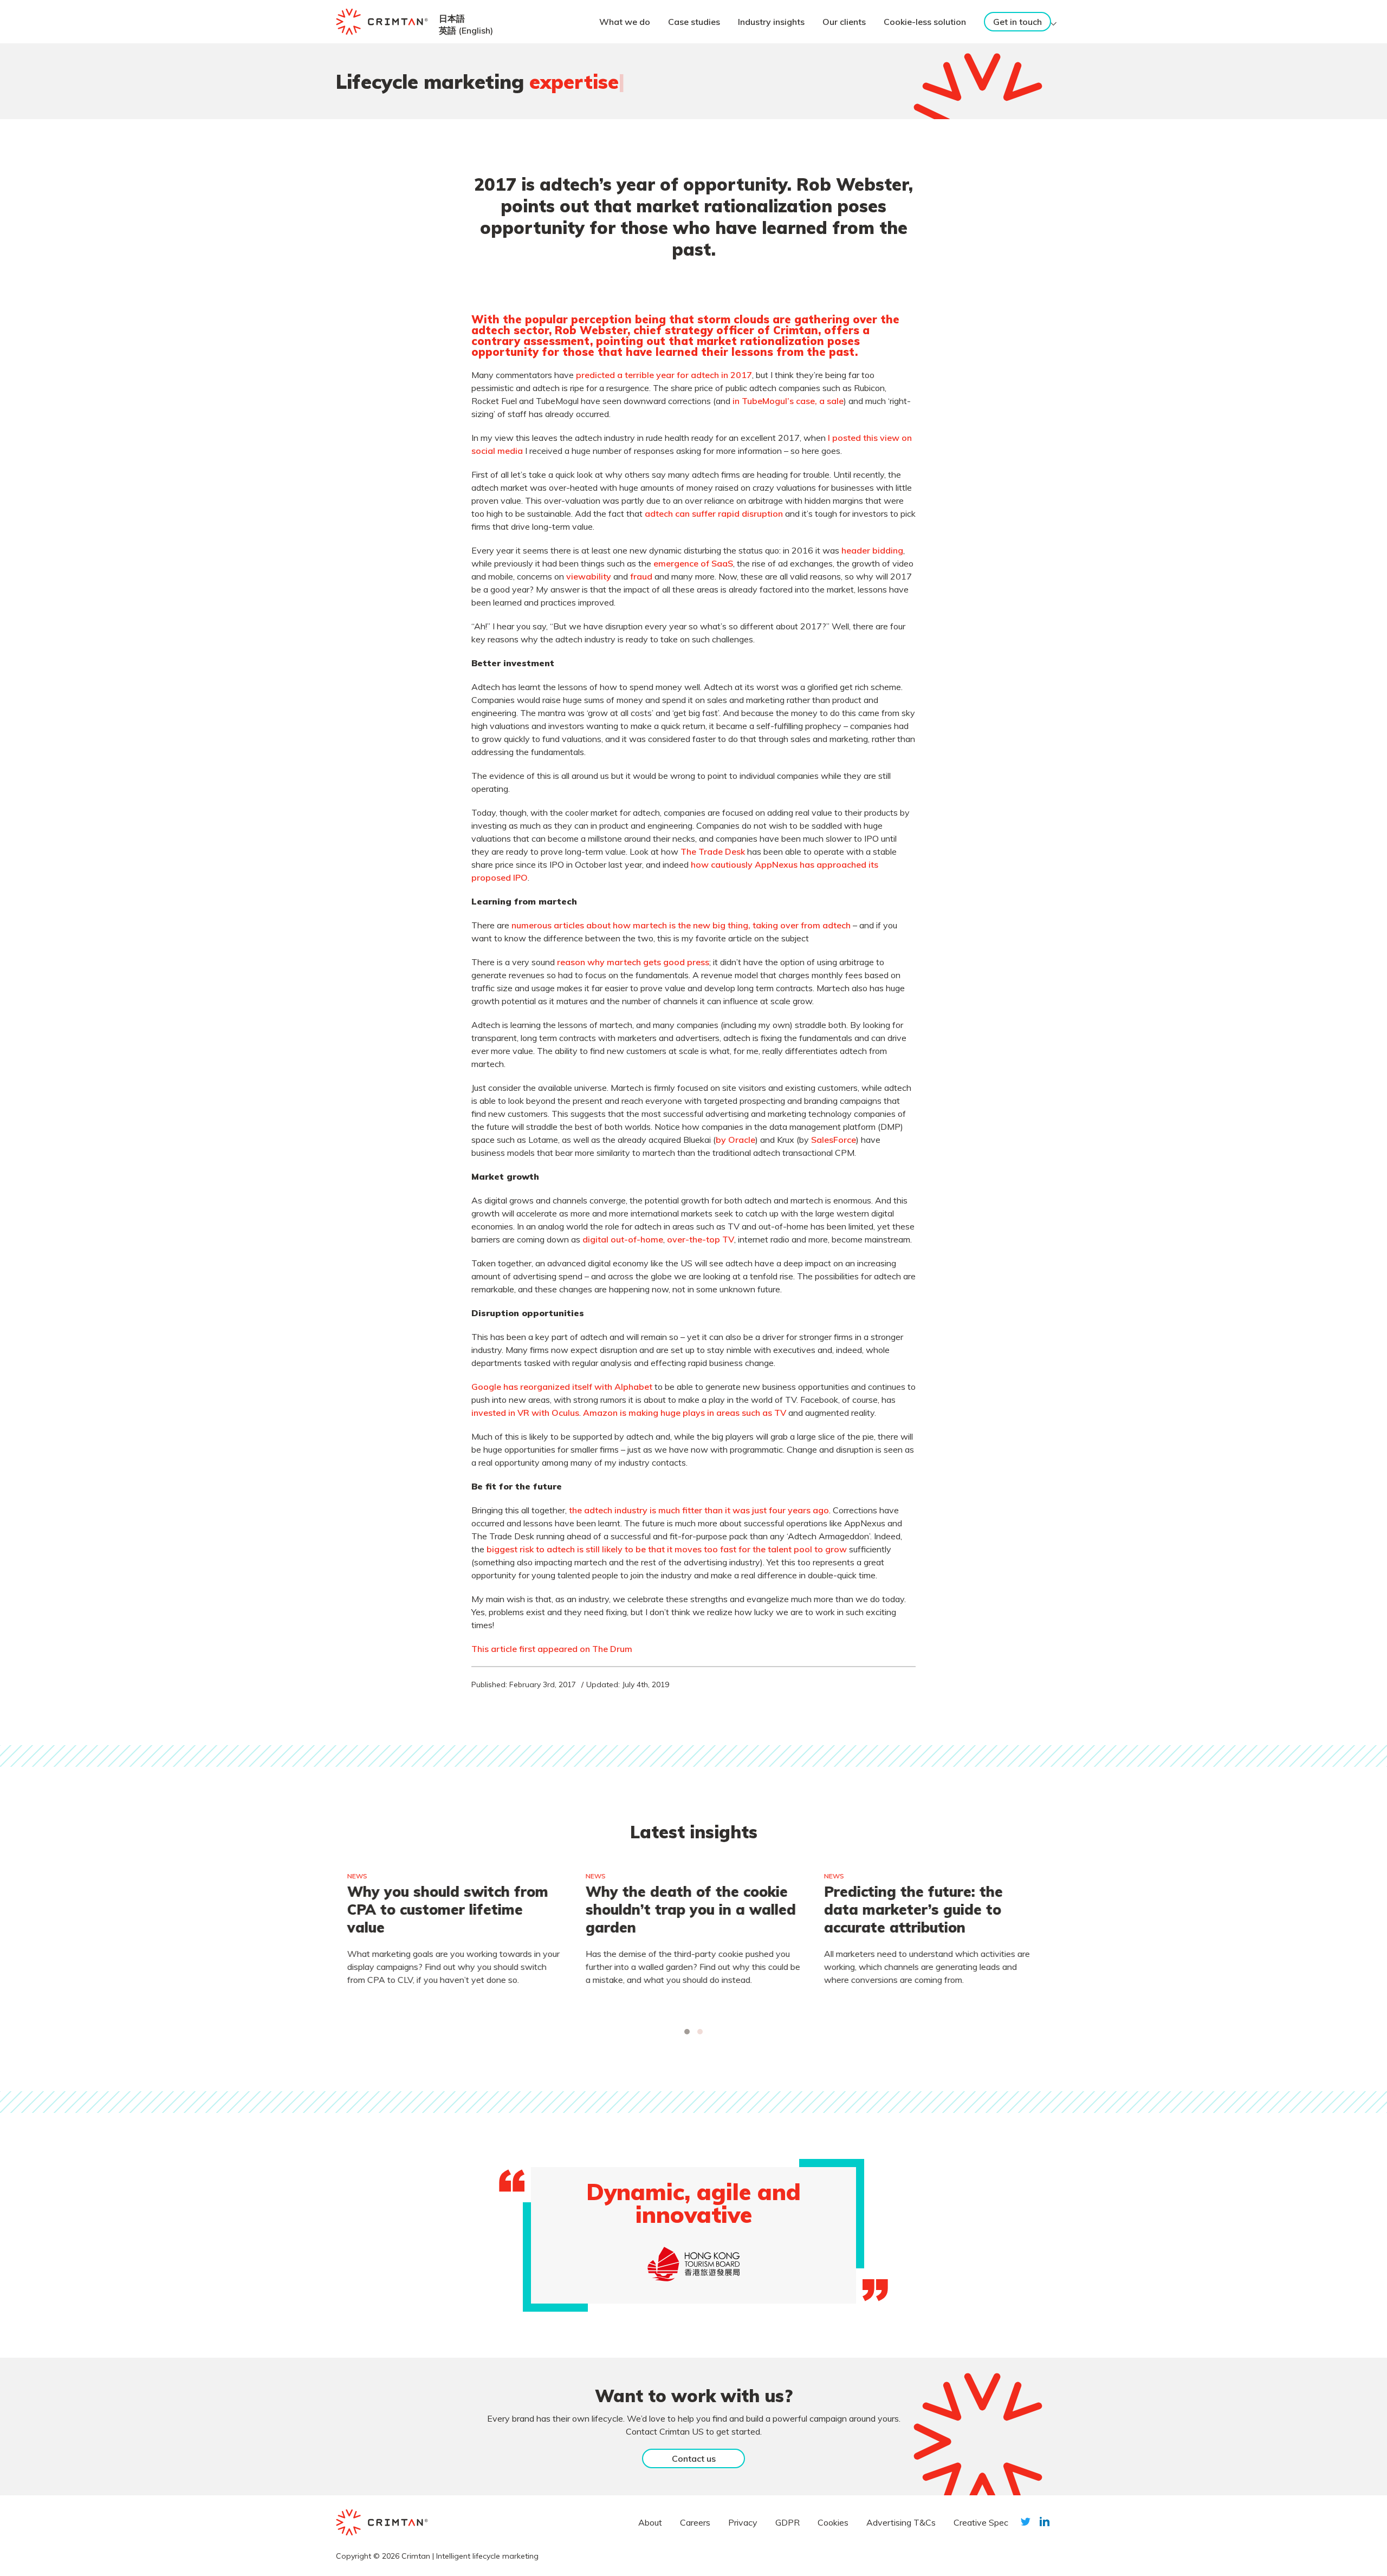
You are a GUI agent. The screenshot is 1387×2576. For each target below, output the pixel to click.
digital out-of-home (623, 1239)
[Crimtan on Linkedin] (1045, 2522)
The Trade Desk (713, 851)
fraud (641, 576)
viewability (589, 576)
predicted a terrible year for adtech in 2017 (664, 375)
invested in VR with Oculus (525, 1413)
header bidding (872, 550)
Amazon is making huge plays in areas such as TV (685, 1413)
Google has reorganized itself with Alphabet (562, 1387)
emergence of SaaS (693, 563)
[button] (687, 2032)
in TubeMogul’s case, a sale (788, 401)
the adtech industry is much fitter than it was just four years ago (699, 1510)
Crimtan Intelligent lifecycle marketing (470, 2556)
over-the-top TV (701, 1239)
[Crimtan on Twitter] (1026, 2522)
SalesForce (834, 1140)
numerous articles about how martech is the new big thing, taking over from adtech (681, 925)
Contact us (694, 2458)
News (357, 1876)
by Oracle (735, 1140)
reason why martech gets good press (633, 962)
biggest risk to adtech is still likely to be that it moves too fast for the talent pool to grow (667, 1549)
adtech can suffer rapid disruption (714, 513)
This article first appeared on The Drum (552, 1649)
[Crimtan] (382, 22)
